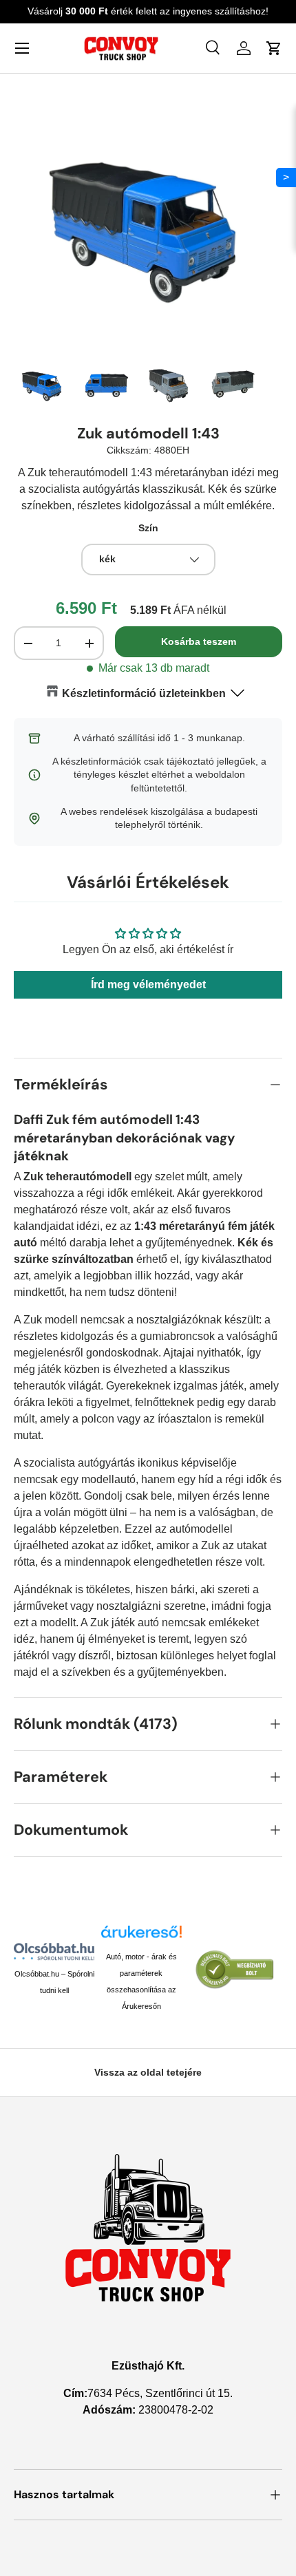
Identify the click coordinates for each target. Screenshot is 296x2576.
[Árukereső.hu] (141, 1937)
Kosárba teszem (199, 641)
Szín (148, 528)
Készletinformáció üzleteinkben (144, 693)
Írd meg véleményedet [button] (148, 984)
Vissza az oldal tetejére (148, 2072)
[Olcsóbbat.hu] (54, 1951)
